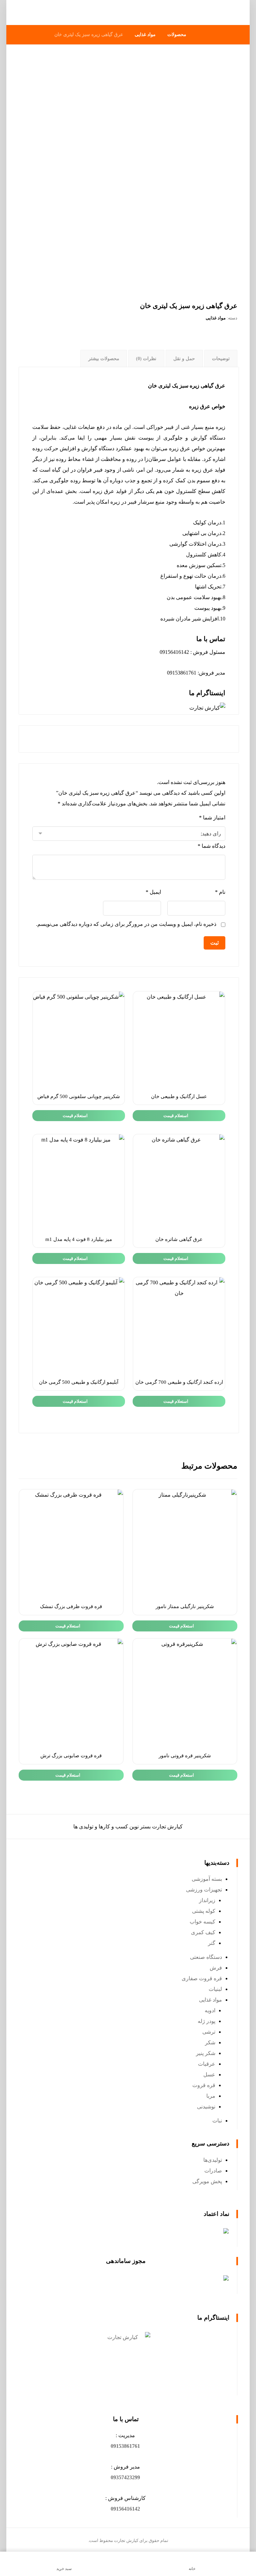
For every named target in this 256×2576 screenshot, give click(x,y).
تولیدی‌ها (213, 2160)
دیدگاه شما (211, 846)
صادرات (213, 2171)
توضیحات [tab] (221, 359)
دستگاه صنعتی (206, 1957)
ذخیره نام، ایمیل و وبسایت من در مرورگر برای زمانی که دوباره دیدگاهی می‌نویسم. (126, 924)
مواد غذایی (216, 318)
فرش (216, 1968)
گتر (212, 1943)
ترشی (209, 2032)
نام (220, 892)
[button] (125, 2446)
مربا (211, 2096)
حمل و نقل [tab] (184, 359)
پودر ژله (206, 2021)
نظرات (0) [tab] (146, 359)
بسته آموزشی (207, 1879)
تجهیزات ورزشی (204, 1890)
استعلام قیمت (176, 1116)
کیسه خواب (202, 1922)
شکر (210, 2042)
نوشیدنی (206, 2107)
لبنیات (215, 1989)
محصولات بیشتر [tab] (104, 359)
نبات (217, 2121)
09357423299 (125, 2477)
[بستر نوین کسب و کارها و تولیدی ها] (215, 13)
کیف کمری (203, 1932)
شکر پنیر (206, 2053)
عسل (209, 2075)
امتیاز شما (212, 818)
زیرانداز (207, 1900)
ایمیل (153, 892)
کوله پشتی (204, 1911)
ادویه (210, 2010)
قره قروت (204, 2085)
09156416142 (125, 2509)
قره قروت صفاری (202, 1978)
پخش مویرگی (207, 2181)
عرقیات (207, 2064)
